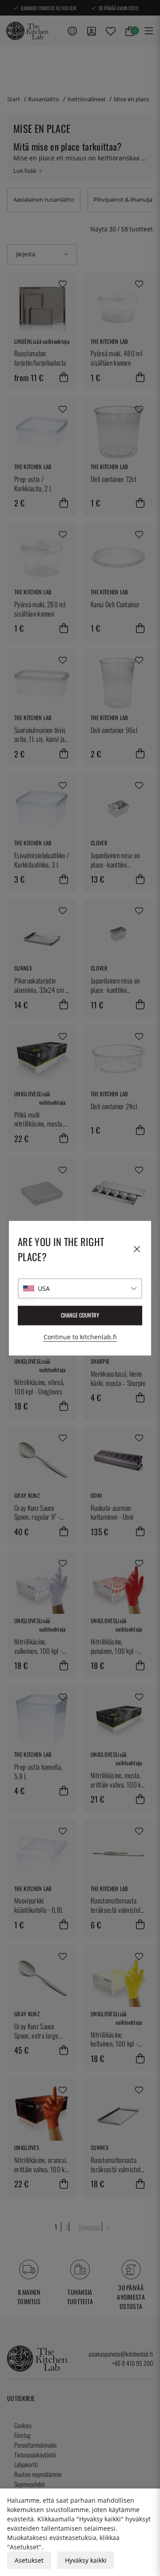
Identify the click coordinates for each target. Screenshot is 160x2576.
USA (44, 1288)
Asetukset (29, 2560)
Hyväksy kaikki (86, 2560)
